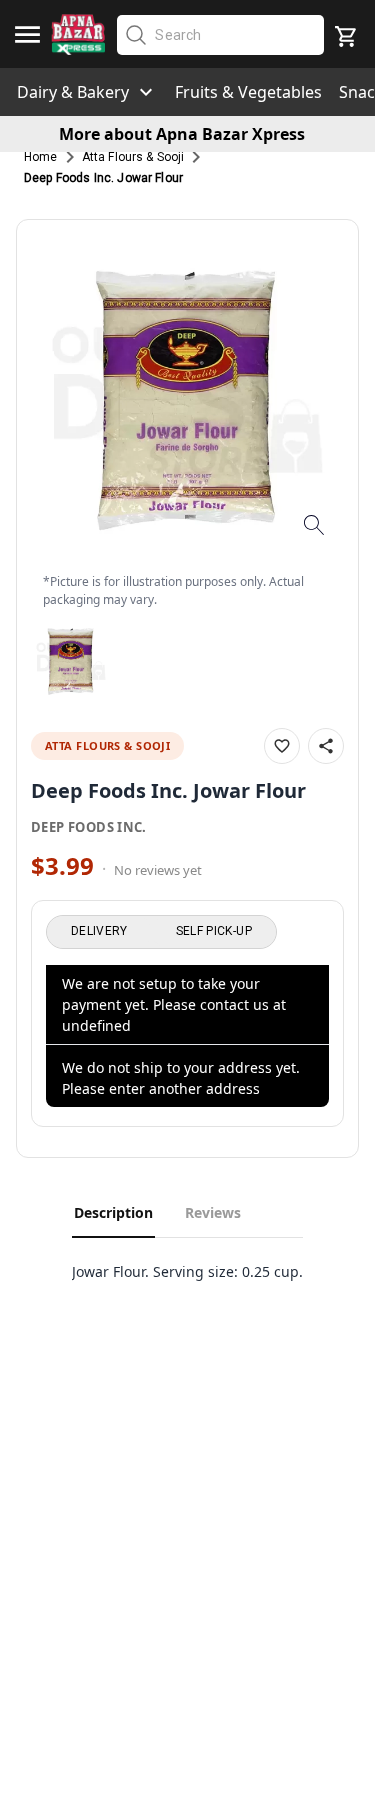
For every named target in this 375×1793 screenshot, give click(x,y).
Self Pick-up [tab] (214, 931)
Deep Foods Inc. (89, 827)
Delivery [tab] (99, 931)
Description (113, 1212)
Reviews (213, 1212)
